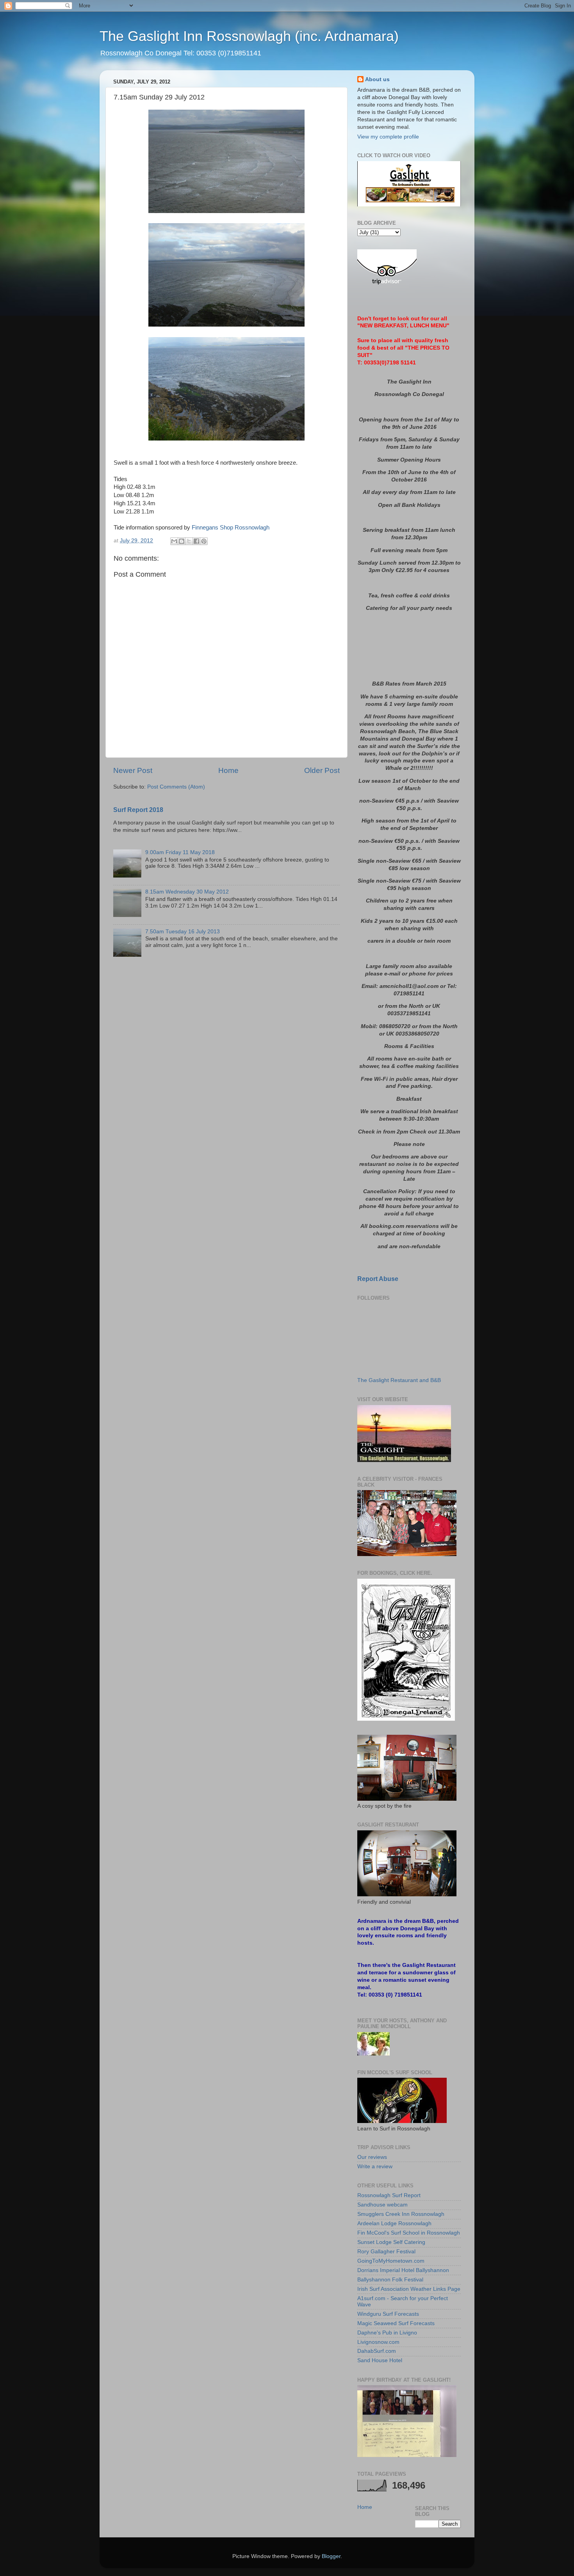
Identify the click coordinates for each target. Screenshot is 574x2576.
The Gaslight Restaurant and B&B (399, 1380)
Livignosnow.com (378, 2342)
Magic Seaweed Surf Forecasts (396, 2323)
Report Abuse (378, 1279)
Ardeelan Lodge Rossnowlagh (394, 2223)
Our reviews (372, 2157)
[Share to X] (189, 541)
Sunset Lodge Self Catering (391, 2242)
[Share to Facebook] (196, 541)
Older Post (322, 770)
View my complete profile (388, 137)
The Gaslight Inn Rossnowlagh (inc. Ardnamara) (249, 36)
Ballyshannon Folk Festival (390, 2280)
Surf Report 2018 (138, 810)
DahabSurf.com (377, 2351)
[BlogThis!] (182, 541)
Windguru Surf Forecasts (388, 2314)
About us (377, 79)
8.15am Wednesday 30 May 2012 (187, 892)
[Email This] (174, 541)
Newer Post (133, 770)
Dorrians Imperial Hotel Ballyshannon (403, 2270)
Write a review (375, 2167)
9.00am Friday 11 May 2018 (180, 852)
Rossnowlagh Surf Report (389, 2195)
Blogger (331, 2556)
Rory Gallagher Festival (386, 2252)
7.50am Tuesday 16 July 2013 (183, 932)
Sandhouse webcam (382, 2205)
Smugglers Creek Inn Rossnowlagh (401, 2214)
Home (228, 770)
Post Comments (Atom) (176, 787)
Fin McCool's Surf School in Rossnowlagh (409, 2233)
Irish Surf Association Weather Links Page (409, 2289)
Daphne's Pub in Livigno (387, 2333)
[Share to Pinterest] (204, 541)
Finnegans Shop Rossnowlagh (231, 528)
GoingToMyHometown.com (391, 2261)
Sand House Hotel (380, 2360)
